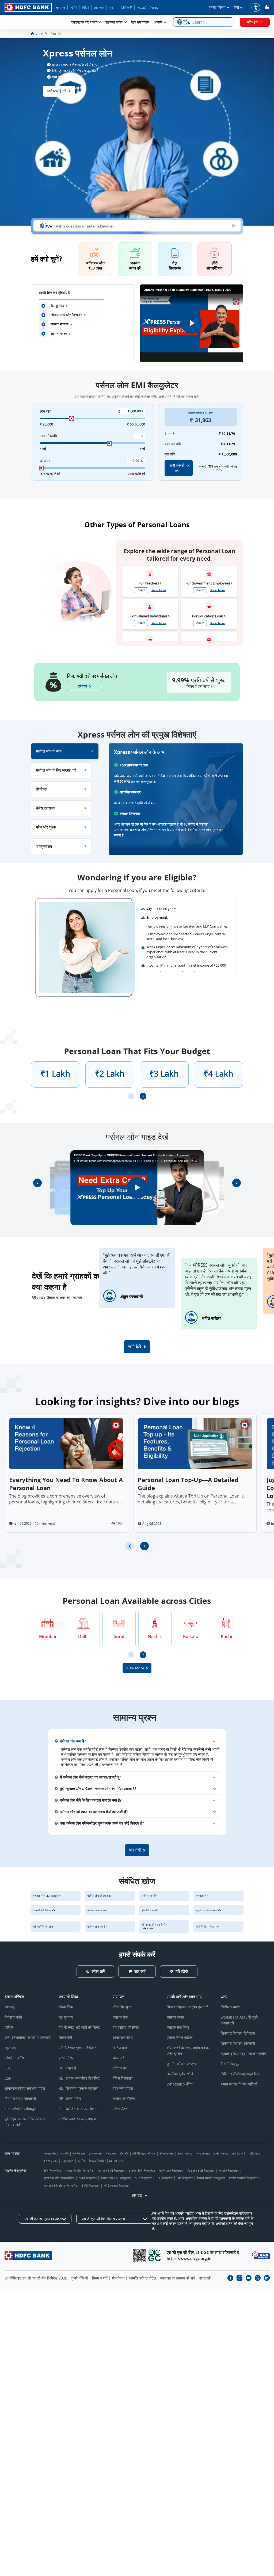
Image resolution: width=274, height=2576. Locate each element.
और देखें (137, 2195)
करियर (9, 2027)
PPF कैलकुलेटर (164, 2178)
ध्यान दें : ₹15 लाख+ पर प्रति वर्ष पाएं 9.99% (218, 468)
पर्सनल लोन (50, 2153)
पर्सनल (61, 8)
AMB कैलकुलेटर (87, 2178)
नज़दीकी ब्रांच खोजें (180, 2074)
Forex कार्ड (51, 2161)
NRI (74, 8)
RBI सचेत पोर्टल (70, 2098)
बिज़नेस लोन (79, 2153)
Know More (159, 590)
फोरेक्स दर (120, 2068)
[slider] (71, 419)
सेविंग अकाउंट (167, 2153)
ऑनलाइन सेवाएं (123, 2037)
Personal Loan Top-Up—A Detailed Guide (188, 1484)
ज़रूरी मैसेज (66, 2058)
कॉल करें (98, 1971)
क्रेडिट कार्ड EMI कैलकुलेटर (116, 2178)
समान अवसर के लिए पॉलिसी (239, 2084)
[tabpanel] (176, 799)
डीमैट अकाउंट (221, 2153)
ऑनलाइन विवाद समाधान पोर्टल (25, 2088)
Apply (141, 590)
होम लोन (124, 2153)
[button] (203, 22)
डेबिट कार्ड (254, 2153)
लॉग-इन (252, 22)
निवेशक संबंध (13, 2017)
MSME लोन (116, 2161)
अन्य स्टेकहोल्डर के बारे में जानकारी (28, 2037)
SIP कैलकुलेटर (185, 2178)
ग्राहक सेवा (120, 2017)
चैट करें (140, 1971)
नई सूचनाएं (66, 2017)
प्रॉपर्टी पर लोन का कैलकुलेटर (59, 2178)
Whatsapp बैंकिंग (180, 2084)
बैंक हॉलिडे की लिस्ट (126, 2027)
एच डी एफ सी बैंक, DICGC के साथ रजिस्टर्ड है (203, 2252)
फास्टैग (81, 2161)
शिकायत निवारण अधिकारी (238, 2043)
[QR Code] (139, 2255)
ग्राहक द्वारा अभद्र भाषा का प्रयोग (243, 2053)
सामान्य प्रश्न (59, 333)
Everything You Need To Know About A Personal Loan (66, 1484)
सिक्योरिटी (65, 2037)
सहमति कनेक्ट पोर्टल (142, 2278)
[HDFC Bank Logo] (28, 7)
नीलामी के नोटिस (124, 2098)
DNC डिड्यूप (230, 2064)
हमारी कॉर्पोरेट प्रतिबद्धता (21, 2109)
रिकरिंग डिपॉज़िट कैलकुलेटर (243, 2178)
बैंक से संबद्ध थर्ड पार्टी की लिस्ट (79, 2027)
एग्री (112, 8)
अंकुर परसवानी (132, 1297)
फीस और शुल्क (122, 2007)
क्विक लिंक (66, 2007)
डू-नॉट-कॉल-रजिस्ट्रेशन (183, 2064)
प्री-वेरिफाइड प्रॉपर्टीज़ (144, 2153)
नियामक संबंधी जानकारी (20, 2098)
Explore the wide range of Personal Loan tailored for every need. (179, 555)
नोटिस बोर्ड (120, 2048)
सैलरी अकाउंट (185, 2153)
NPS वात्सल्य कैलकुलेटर (117, 2185)
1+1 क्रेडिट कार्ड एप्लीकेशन (78, 2109)
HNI (85, 8)
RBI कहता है (67, 2068)
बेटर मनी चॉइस (140, 22)
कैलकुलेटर (57, 306)
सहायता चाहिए (114, 22)
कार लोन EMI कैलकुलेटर (111, 2170)
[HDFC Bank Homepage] (33, 34)
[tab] (65, 751)
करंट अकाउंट (203, 2153)
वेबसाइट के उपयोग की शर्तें (178, 2278)
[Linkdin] (267, 2278)
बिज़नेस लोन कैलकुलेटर (171, 2170)
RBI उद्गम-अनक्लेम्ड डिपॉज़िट (79, 2078)
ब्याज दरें (118, 2058)
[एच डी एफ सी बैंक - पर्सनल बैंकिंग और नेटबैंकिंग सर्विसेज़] (28, 2256)
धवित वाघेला (211, 1318)
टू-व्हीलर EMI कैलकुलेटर (142, 2170)
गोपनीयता (118, 2278)
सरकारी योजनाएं (148, 8)
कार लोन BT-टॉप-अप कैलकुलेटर (61, 2185)
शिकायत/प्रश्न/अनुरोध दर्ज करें (187, 2007)
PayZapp (68, 2161)
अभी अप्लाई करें (56, 91)
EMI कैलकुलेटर (53, 2170)
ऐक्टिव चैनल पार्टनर (180, 2037)
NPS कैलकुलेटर (91, 2185)
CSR (8, 2078)
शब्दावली (205, 2278)
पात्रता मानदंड (60, 324)
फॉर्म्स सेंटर (120, 2109)
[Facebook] (230, 2278)
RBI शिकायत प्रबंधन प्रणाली (78, 2088)
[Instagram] (239, 2278)
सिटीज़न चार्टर (230, 2007)
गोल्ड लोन (111, 2153)
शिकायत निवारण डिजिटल (238, 2033)
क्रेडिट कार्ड (239, 2153)
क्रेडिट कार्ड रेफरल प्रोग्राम (77, 2119)
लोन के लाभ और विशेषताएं (66, 315)
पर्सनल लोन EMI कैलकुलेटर (80, 2170)
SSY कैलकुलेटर (143, 2178)
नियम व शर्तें (100, 2278)
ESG (8, 2068)
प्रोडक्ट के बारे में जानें (84, 22)
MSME (126, 8)
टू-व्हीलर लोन (96, 2153)
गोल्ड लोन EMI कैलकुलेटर (201, 2170)
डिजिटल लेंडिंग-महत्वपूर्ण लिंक (240, 2074)
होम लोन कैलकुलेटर (229, 2170)
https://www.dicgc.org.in (189, 2258)
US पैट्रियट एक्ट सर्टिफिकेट (78, 2048)
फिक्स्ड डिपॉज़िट (97, 2161)
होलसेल (99, 8)
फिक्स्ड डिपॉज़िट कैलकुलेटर (211, 2178)
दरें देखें (83, 686)
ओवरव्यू (9, 2007)
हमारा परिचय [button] (217, 7)
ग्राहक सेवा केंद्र (178, 2027)
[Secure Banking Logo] (261, 2255)
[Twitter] (258, 2278)
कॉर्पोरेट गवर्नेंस (14, 2058)
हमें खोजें (182, 1971)
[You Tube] (249, 2278)
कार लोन (64, 2153)
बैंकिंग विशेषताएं (123, 2078)
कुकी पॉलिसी (80, 2278)
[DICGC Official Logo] (155, 2255)
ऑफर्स (158, 22)
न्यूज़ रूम (10, 2048)
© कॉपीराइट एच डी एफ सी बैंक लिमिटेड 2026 (36, 2278)
